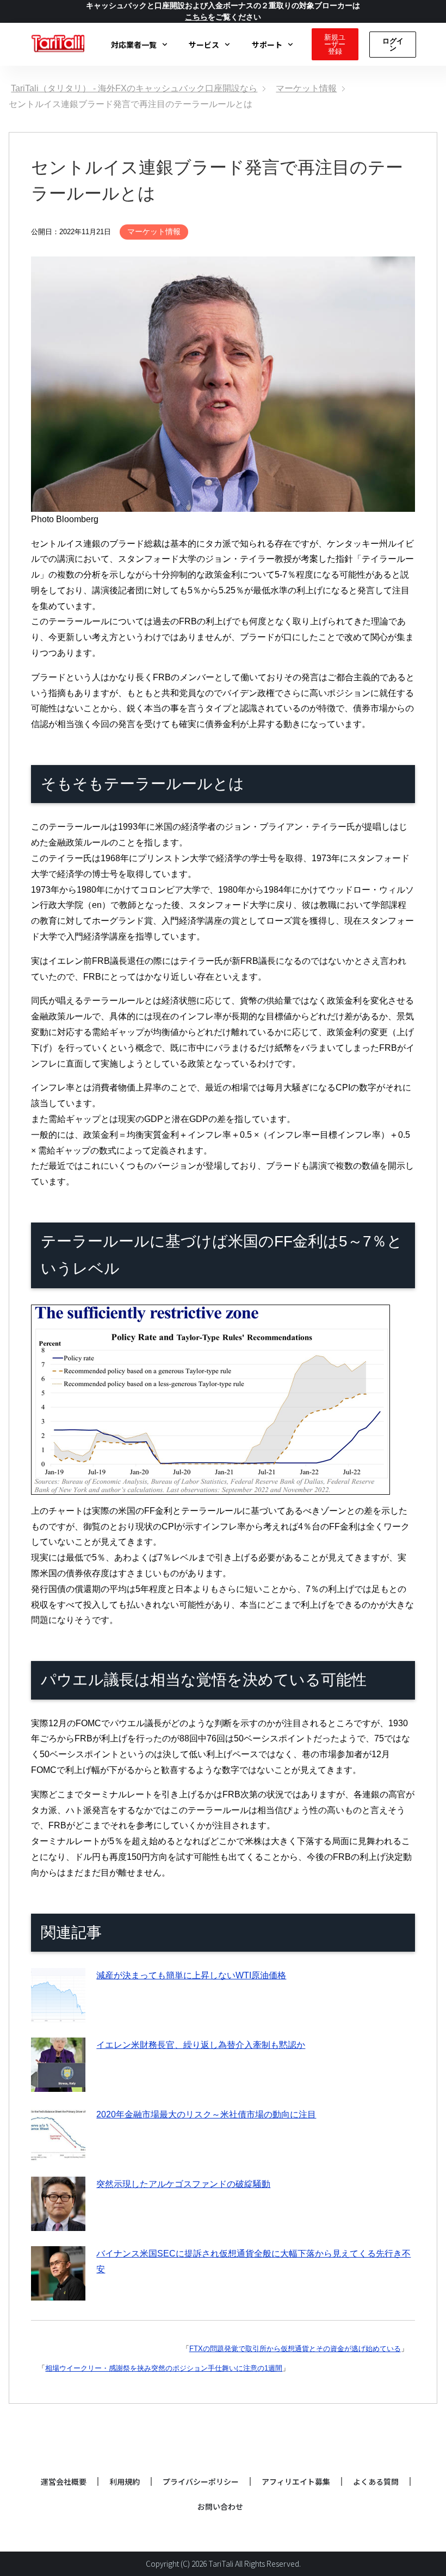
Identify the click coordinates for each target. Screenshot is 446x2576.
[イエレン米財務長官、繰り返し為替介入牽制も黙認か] (58, 2083)
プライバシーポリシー (201, 2481)
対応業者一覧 (134, 45)
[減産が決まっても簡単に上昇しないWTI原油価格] (58, 2014)
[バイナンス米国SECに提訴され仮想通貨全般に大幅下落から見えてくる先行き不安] (58, 2292)
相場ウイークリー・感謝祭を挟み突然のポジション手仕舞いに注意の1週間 (164, 2368)
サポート (267, 45)
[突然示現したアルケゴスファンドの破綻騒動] (58, 2223)
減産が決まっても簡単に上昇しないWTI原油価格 (191, 1975)
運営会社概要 (64, 2481)
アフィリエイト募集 (296, 2481)
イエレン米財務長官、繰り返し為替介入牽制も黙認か (201, 2045)
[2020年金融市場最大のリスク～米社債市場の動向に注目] (58, 2153)
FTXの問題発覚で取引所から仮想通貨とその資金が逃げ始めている (295, 2349)
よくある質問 (376, 2481)
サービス (204, 45)
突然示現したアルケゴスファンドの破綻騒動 (183, 2184)
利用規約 (125, 2481)
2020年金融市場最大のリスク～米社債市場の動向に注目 (206, 2114)
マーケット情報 (154, 231)
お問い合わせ (220, 2506)
